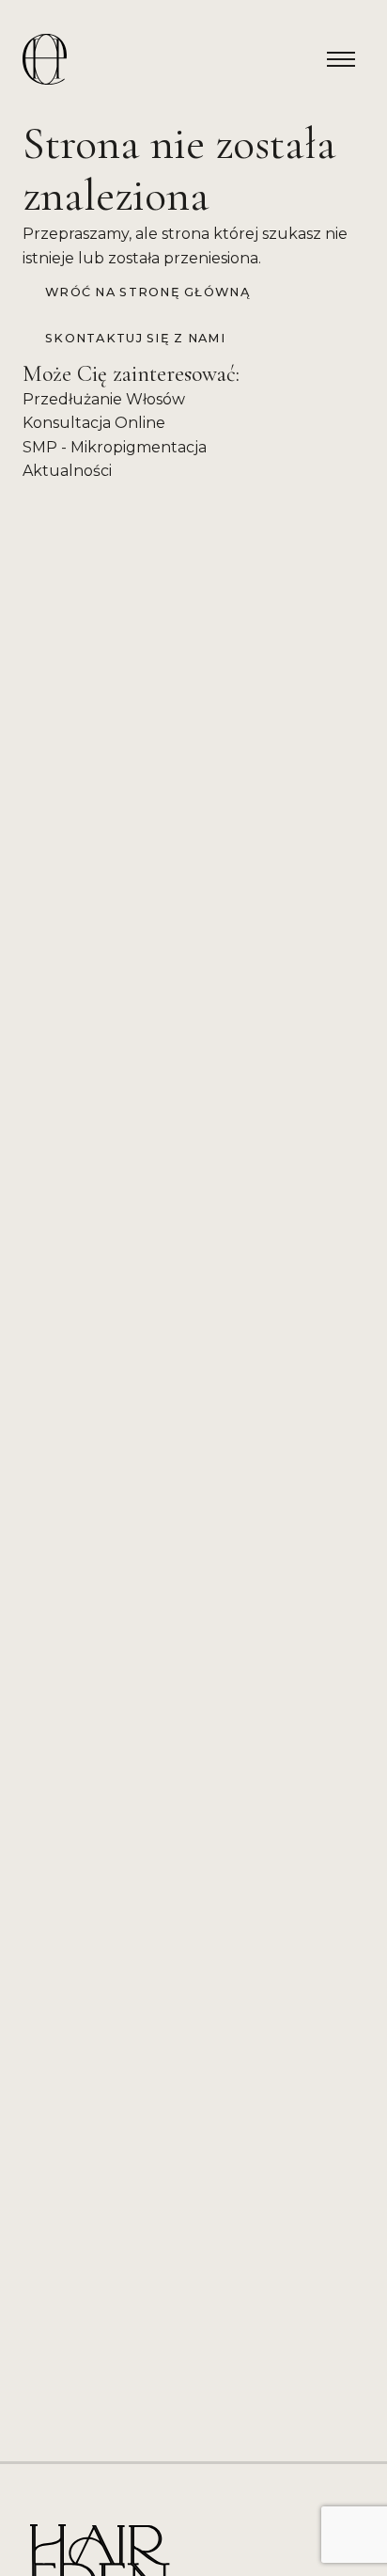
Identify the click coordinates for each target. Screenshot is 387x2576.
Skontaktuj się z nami (135, 338)
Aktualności (67, 471)
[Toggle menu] (341, 59)
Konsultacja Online (94, 423)
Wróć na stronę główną (147, 292)
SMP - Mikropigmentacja (115, 447)
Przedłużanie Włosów (104, 399)
